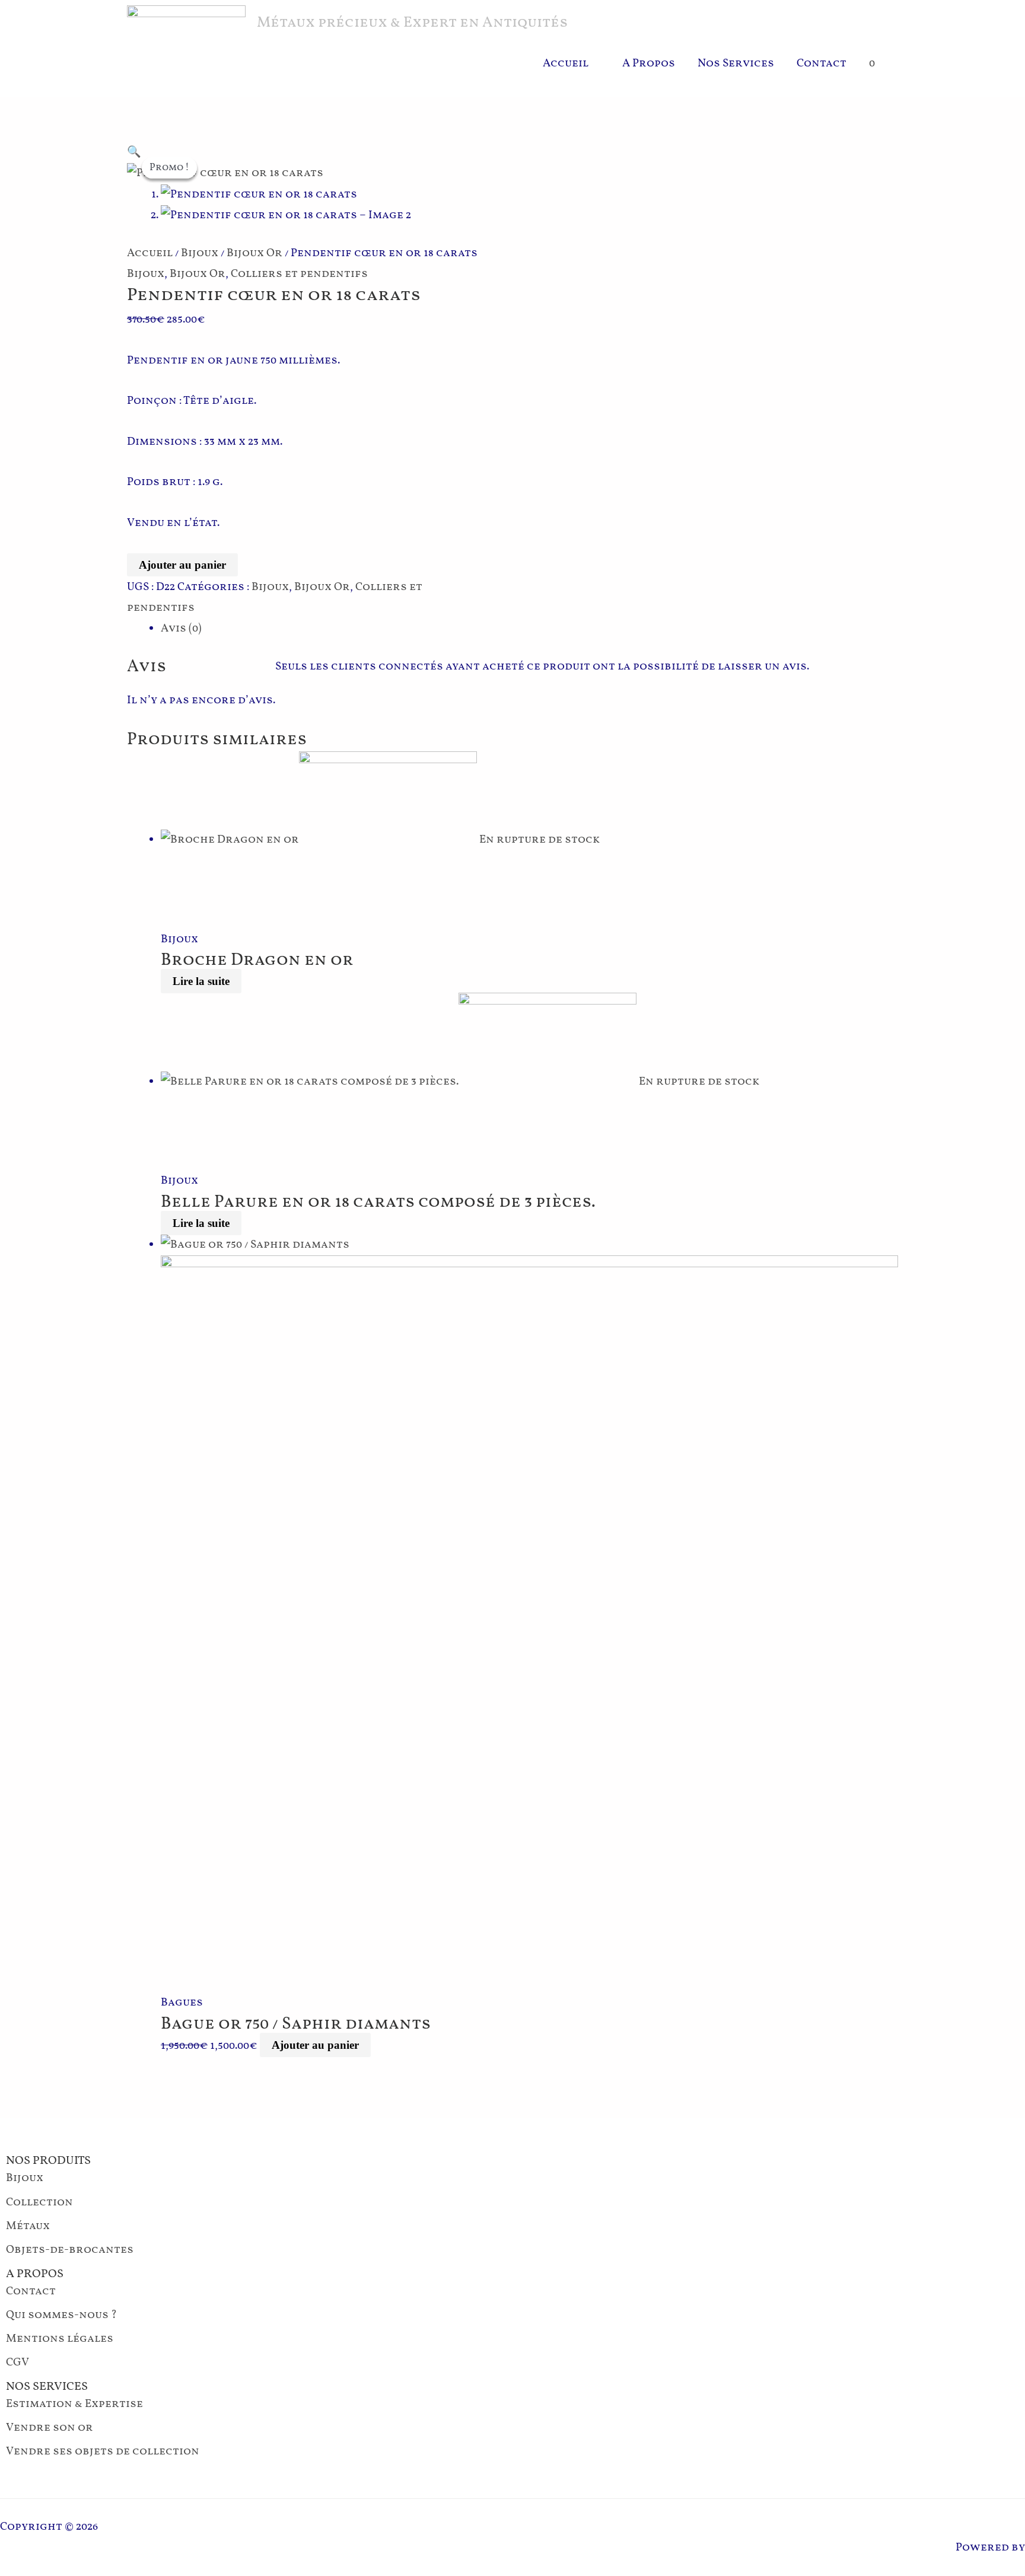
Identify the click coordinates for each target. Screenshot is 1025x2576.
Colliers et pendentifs (299, 274)
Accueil (566, 63)
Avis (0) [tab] (181, 629)
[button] (134, 152)
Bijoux (200, 253)
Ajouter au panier (182, 565)
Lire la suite (201, 981)
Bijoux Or (254, 253)
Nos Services (736, 63)
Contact (822, 63)
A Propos (649, 63)
